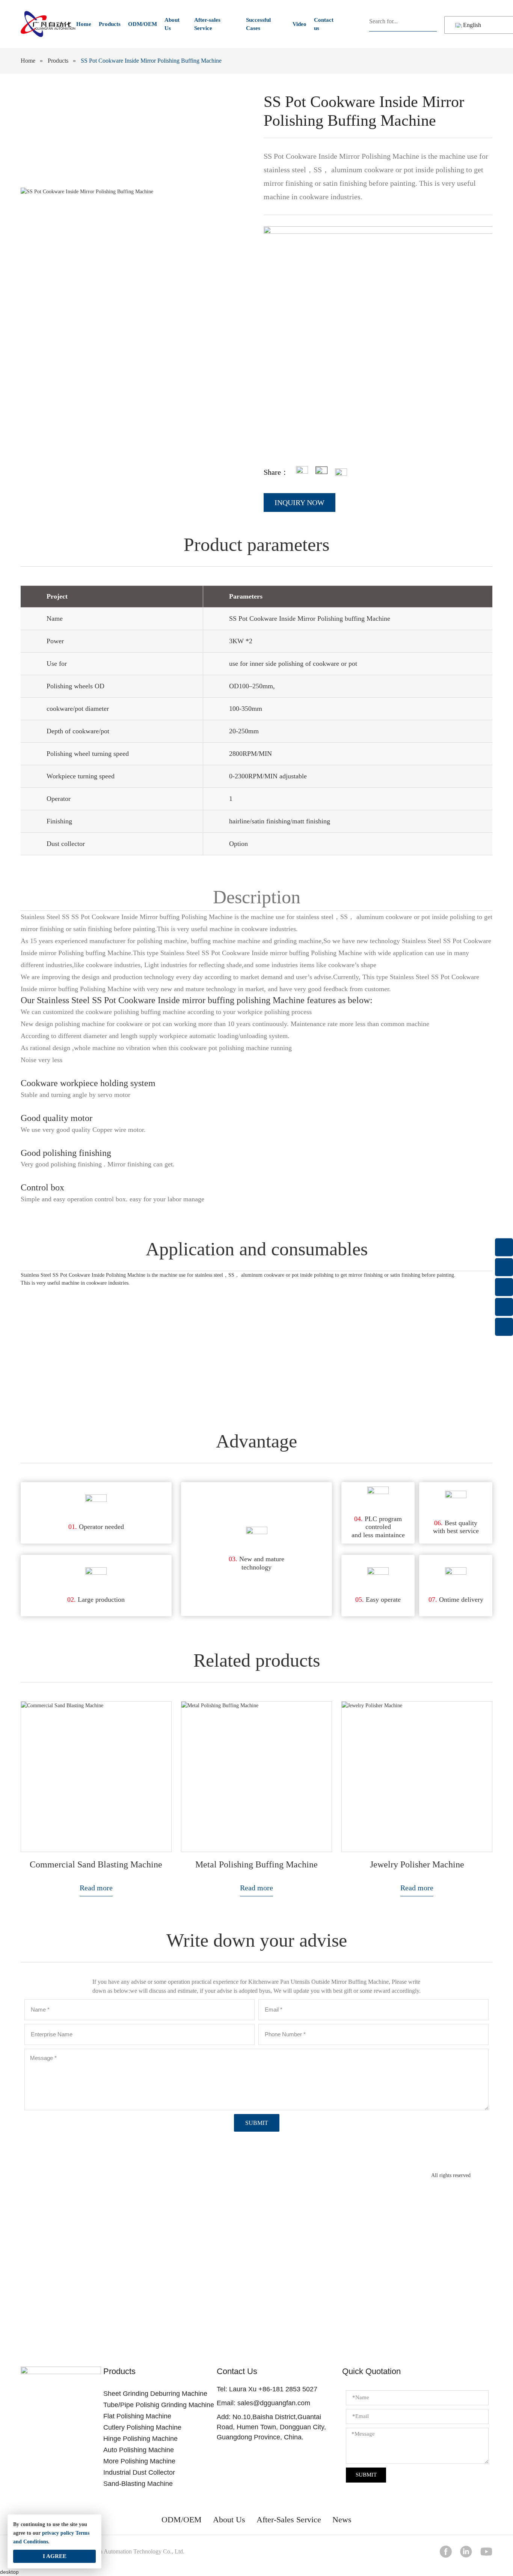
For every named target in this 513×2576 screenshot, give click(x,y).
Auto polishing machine (139, 2450)
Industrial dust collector (139, 2472)
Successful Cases (258, 24)
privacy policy (58, 2533)
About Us (172, 24)
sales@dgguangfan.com (274, 2403)
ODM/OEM (143, 24)
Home (84, 24)
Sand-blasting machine (138, 2484)
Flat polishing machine (137, 2416)
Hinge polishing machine (140, 2439)
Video (300, 24)
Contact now (256, 2302)
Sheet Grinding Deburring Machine (155, 2394)
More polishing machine (139, 2461)
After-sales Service (207, 24)
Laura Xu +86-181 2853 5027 (273, 2389)
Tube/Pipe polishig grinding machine (159, 2405)
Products (110, 24)
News (342, 2520)
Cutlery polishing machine (142, 2427)
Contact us (324, 24)
